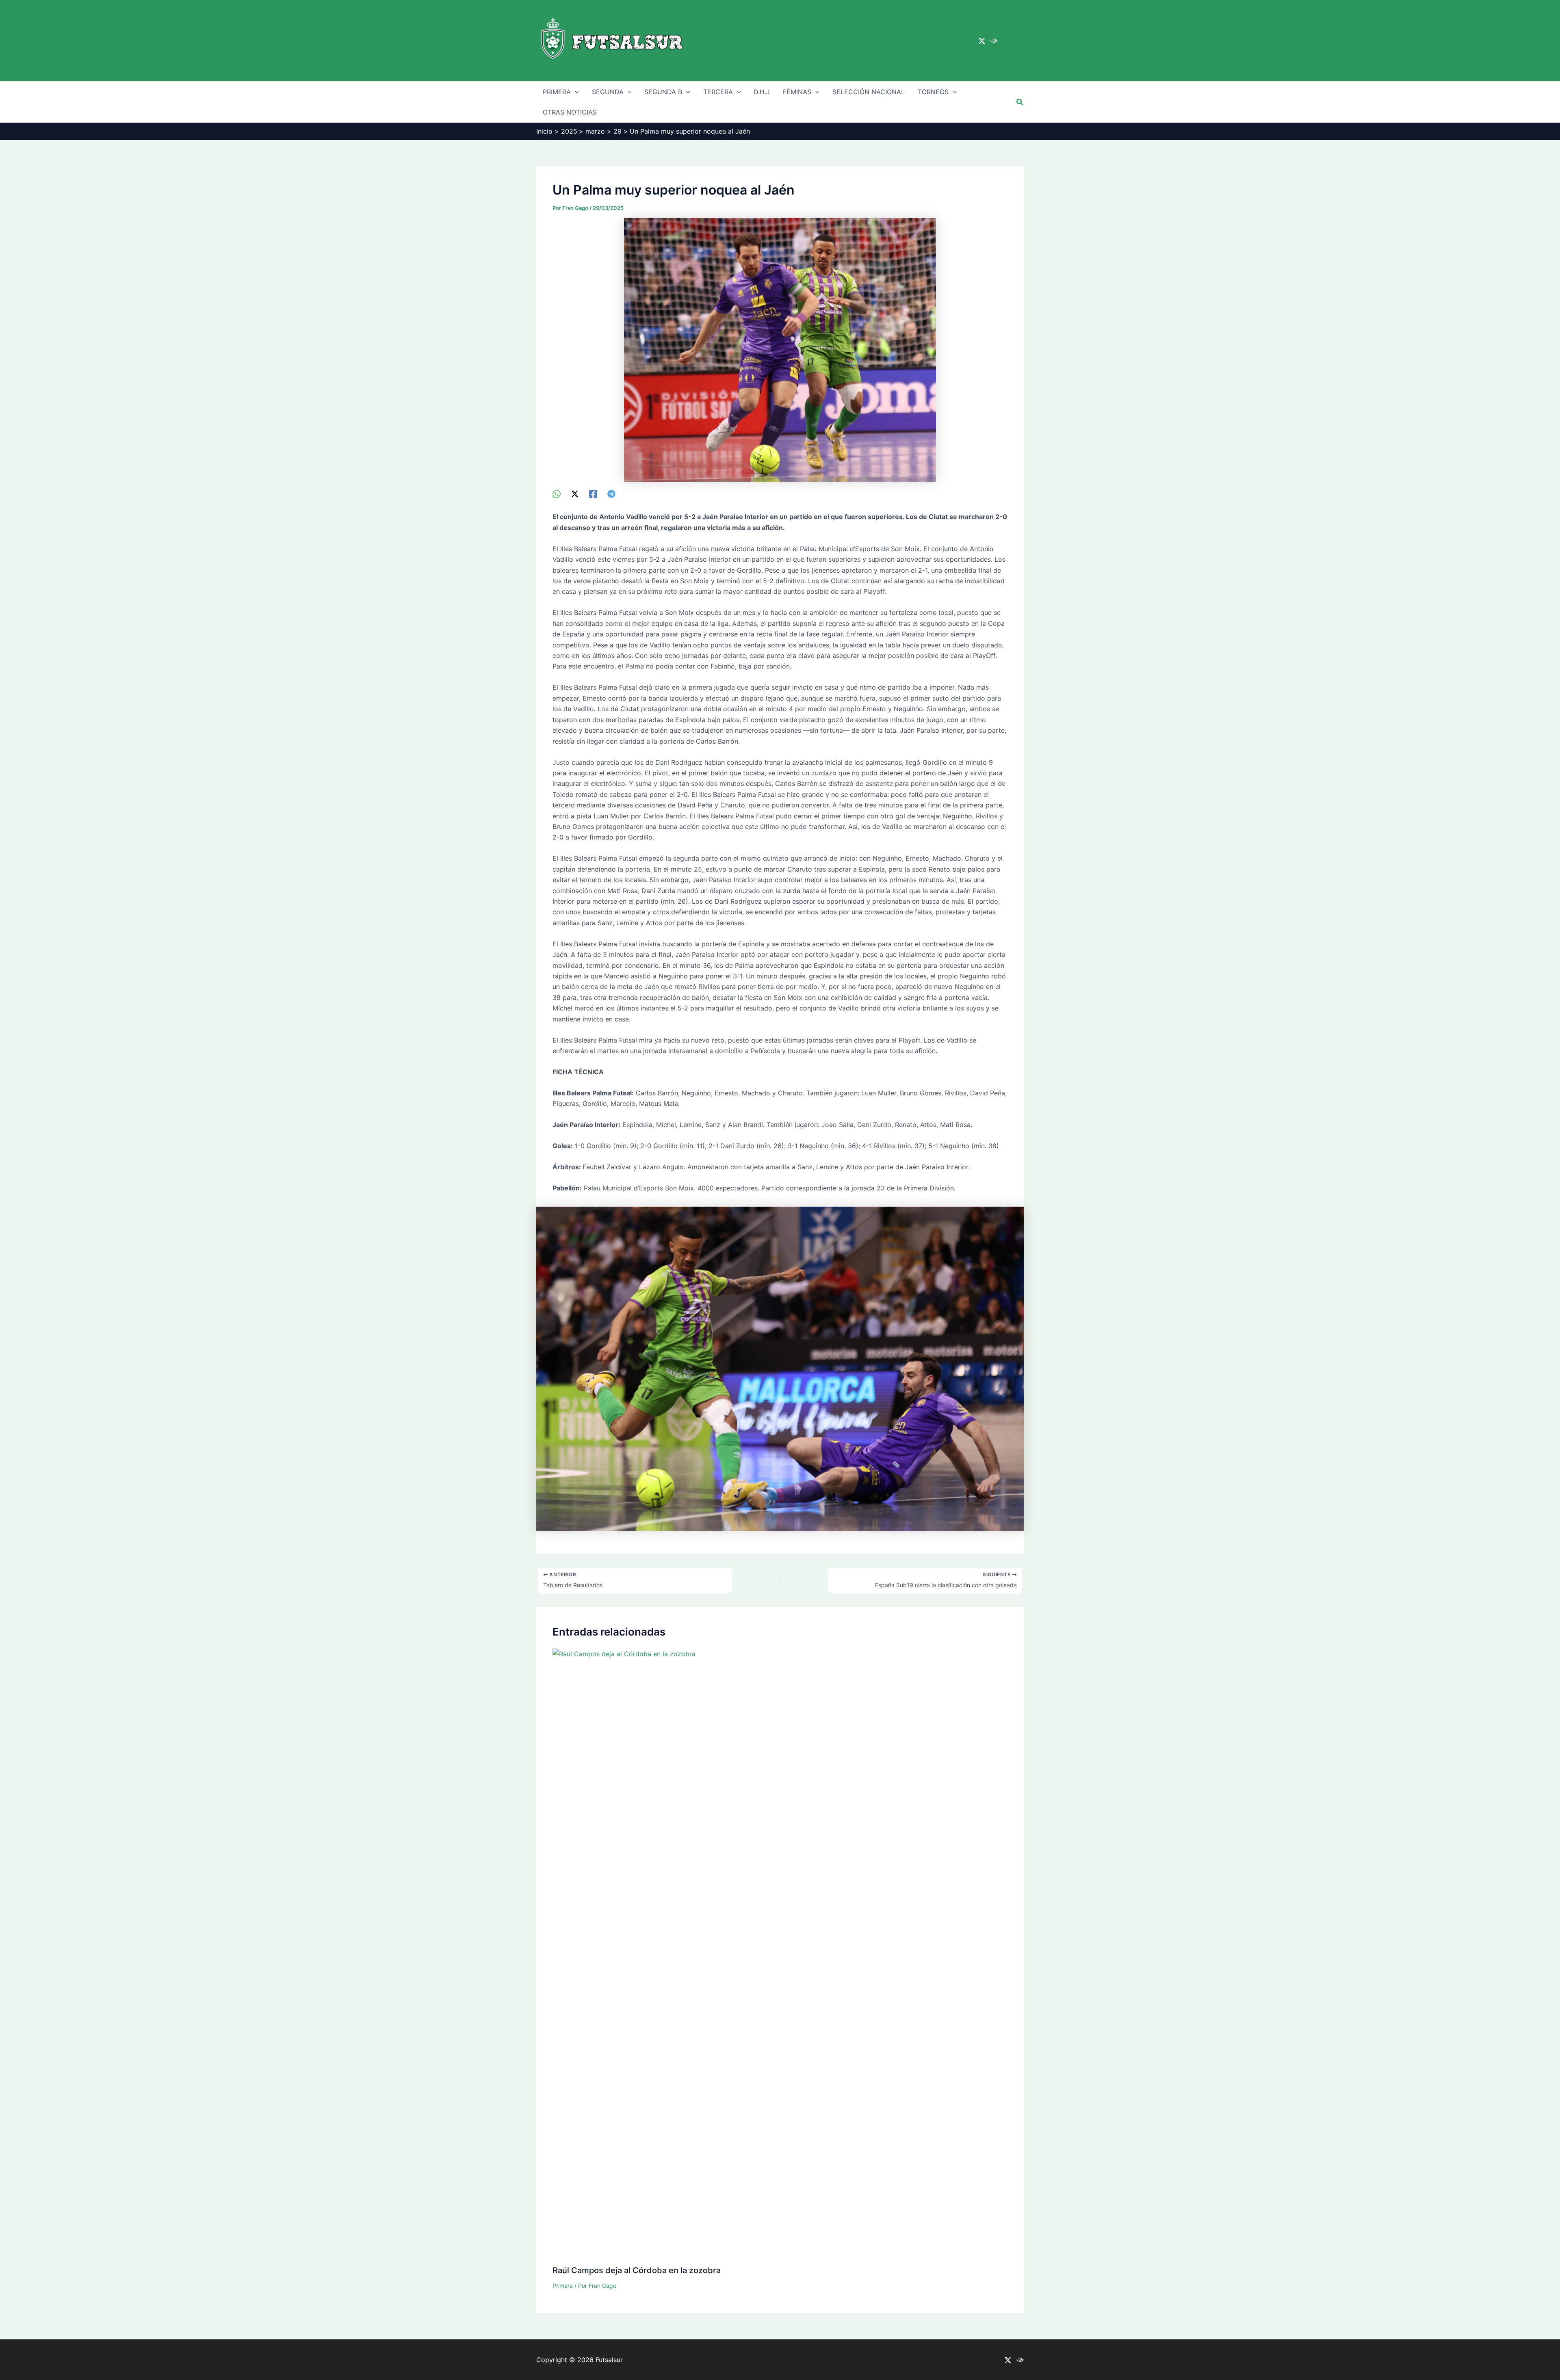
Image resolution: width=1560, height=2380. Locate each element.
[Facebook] (593, 493)
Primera (563, 2286)
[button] (1020, 102)
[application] (575, 92)
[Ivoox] (994, 41)
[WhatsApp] (557, 493)
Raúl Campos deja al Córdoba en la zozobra (637, 2270)
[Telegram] (611, 493)
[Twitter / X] (982, 41)
